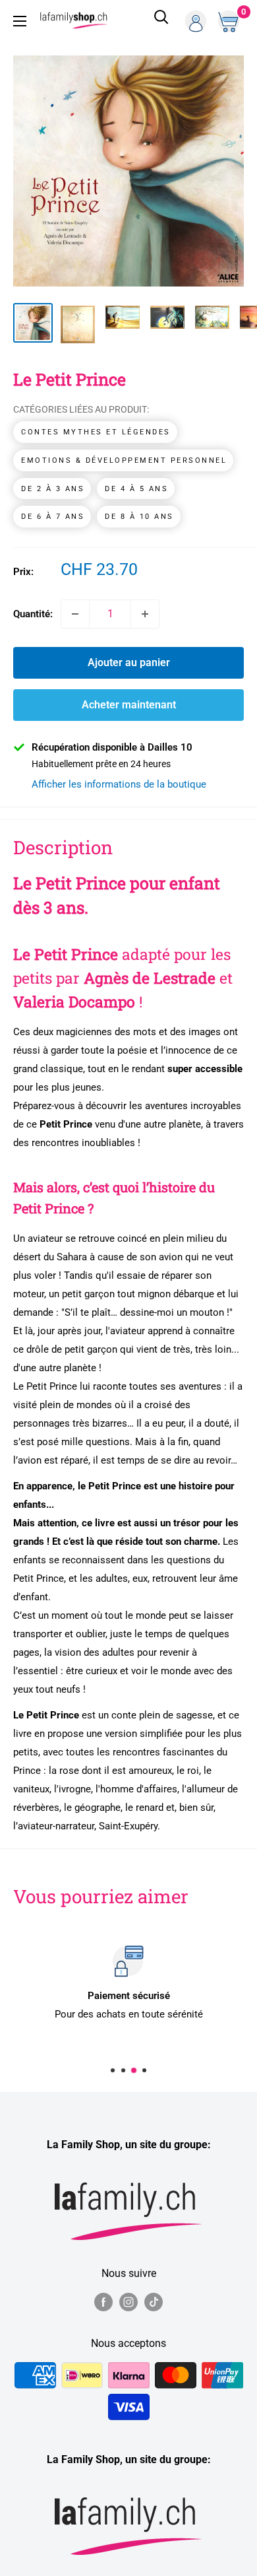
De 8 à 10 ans (139, 517)
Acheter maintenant (129, 705)
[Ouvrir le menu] (20, 21)
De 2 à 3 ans (53, 489)
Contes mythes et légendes (96, 432)
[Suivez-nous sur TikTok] (154, 2301)
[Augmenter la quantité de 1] (145, 614)
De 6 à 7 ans (53, 517)
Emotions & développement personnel (124, 460)
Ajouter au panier (129, 662)
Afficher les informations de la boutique (119, 784)
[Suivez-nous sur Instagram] (128, 2301)
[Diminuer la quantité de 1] (75, 614)
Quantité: (33, 614)
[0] (230, 21)
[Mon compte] (196, 21)
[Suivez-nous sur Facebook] (103, 2301)
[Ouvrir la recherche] (161, 21)
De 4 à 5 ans (136, 489)
